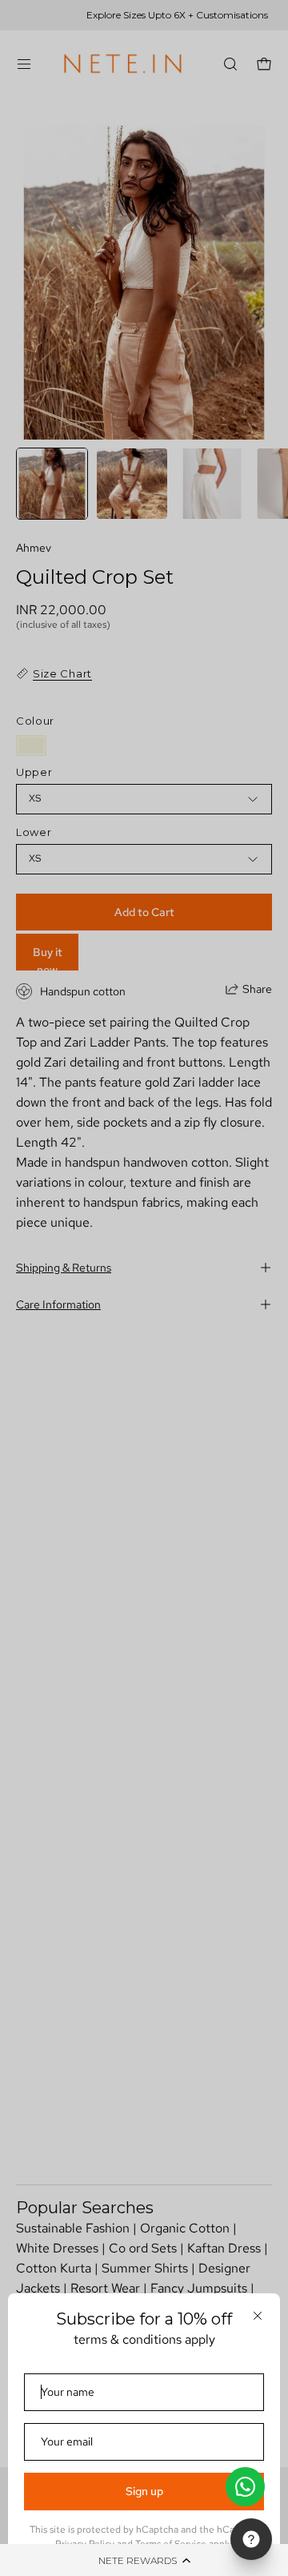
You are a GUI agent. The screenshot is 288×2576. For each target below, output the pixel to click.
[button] (144, 2560)
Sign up (144, 2491)
